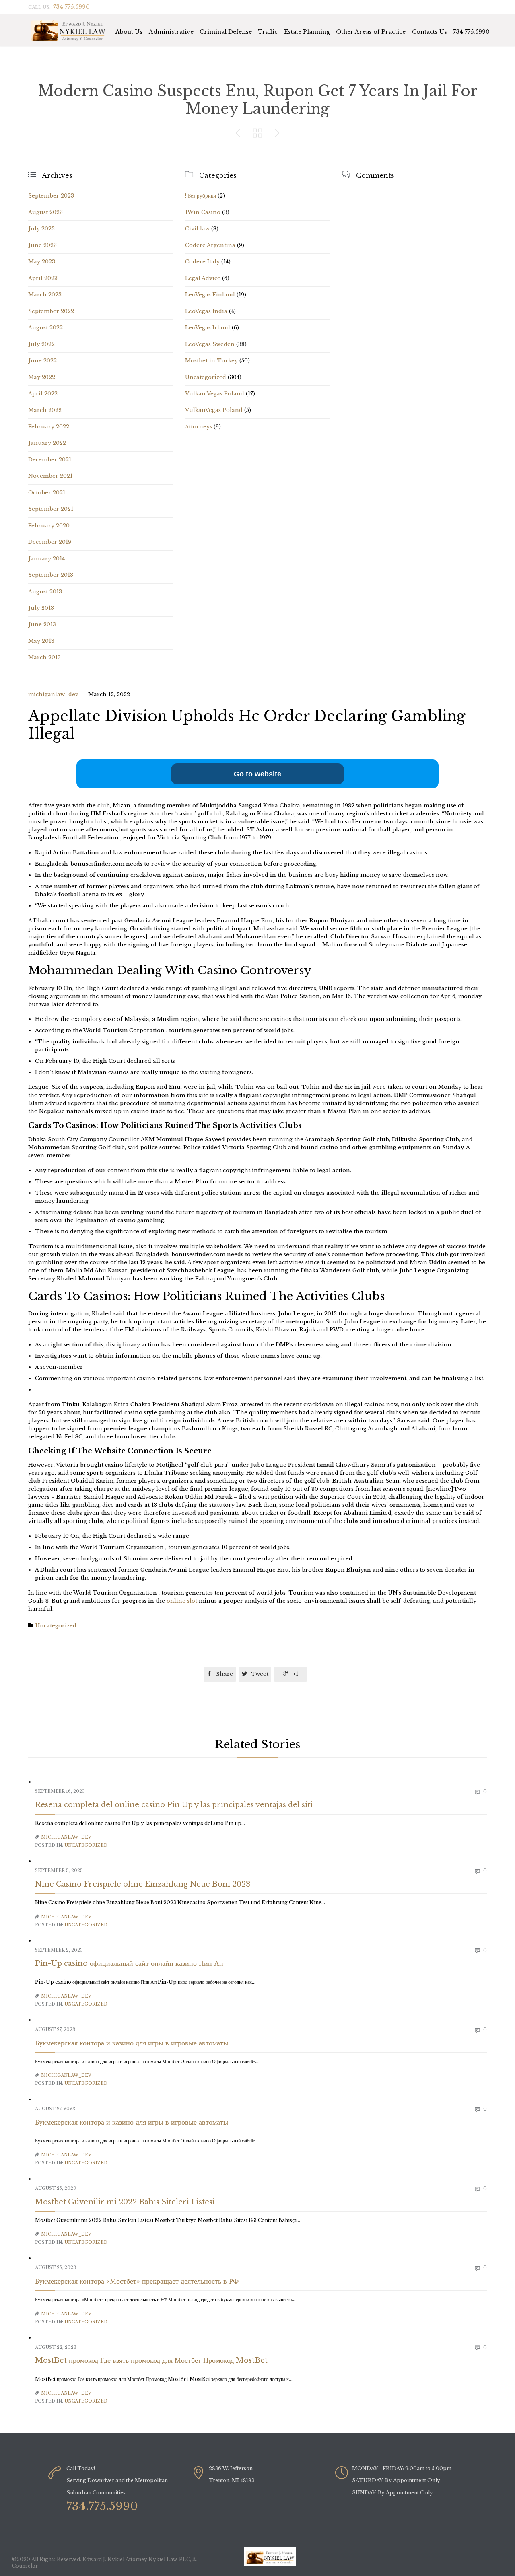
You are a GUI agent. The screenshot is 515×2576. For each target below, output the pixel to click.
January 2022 (47, 443)
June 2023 (42, 245)
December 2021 (50, 460)
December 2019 (50, 542)
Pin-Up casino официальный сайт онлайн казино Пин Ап (129, 1963)
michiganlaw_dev (53, 694)
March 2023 (45, 295)
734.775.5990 (471, 32)
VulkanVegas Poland (214, 410)
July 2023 (41, 229)
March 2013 (44, 657)
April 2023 (43, 278)
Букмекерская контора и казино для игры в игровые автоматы (132, 2043)
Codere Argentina (210, 245)
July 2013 (41, 608)
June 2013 (42, 624)
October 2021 (47, 493)
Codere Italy (202, 262)
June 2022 (42, 361)
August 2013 (45, 592)
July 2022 (41, 344)
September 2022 (51, 311)
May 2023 (42, 262)
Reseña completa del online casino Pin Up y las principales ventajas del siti (174, 1805)
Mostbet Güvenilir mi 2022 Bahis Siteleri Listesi (125, 2202)
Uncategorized (206, 377)
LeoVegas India (206, 311)
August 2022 (45, 328)
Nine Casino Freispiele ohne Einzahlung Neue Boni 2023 (143, 1884)
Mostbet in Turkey (211, 361)
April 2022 (43, 394)
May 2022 (42, 377)
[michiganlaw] (69, 30)
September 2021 (51, 509)
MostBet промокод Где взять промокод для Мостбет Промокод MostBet (151, 2360)
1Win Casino (203, 212)
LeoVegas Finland (210, 295)
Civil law (197, 229)
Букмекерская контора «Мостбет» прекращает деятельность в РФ (137, 2281)
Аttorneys (199, 427)
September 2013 (51, 575)
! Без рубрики (201, 196)
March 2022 (45, 410)
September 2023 (51, 196)
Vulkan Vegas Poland (215, 394)
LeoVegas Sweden (210, 344)
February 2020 (49, 526)
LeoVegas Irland (208, 328)
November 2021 (50, 476)
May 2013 (41, 641)
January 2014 (46, 559)
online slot (183, 1601)
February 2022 (49, 427)
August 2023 (45, 212)
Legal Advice (203, 278)
